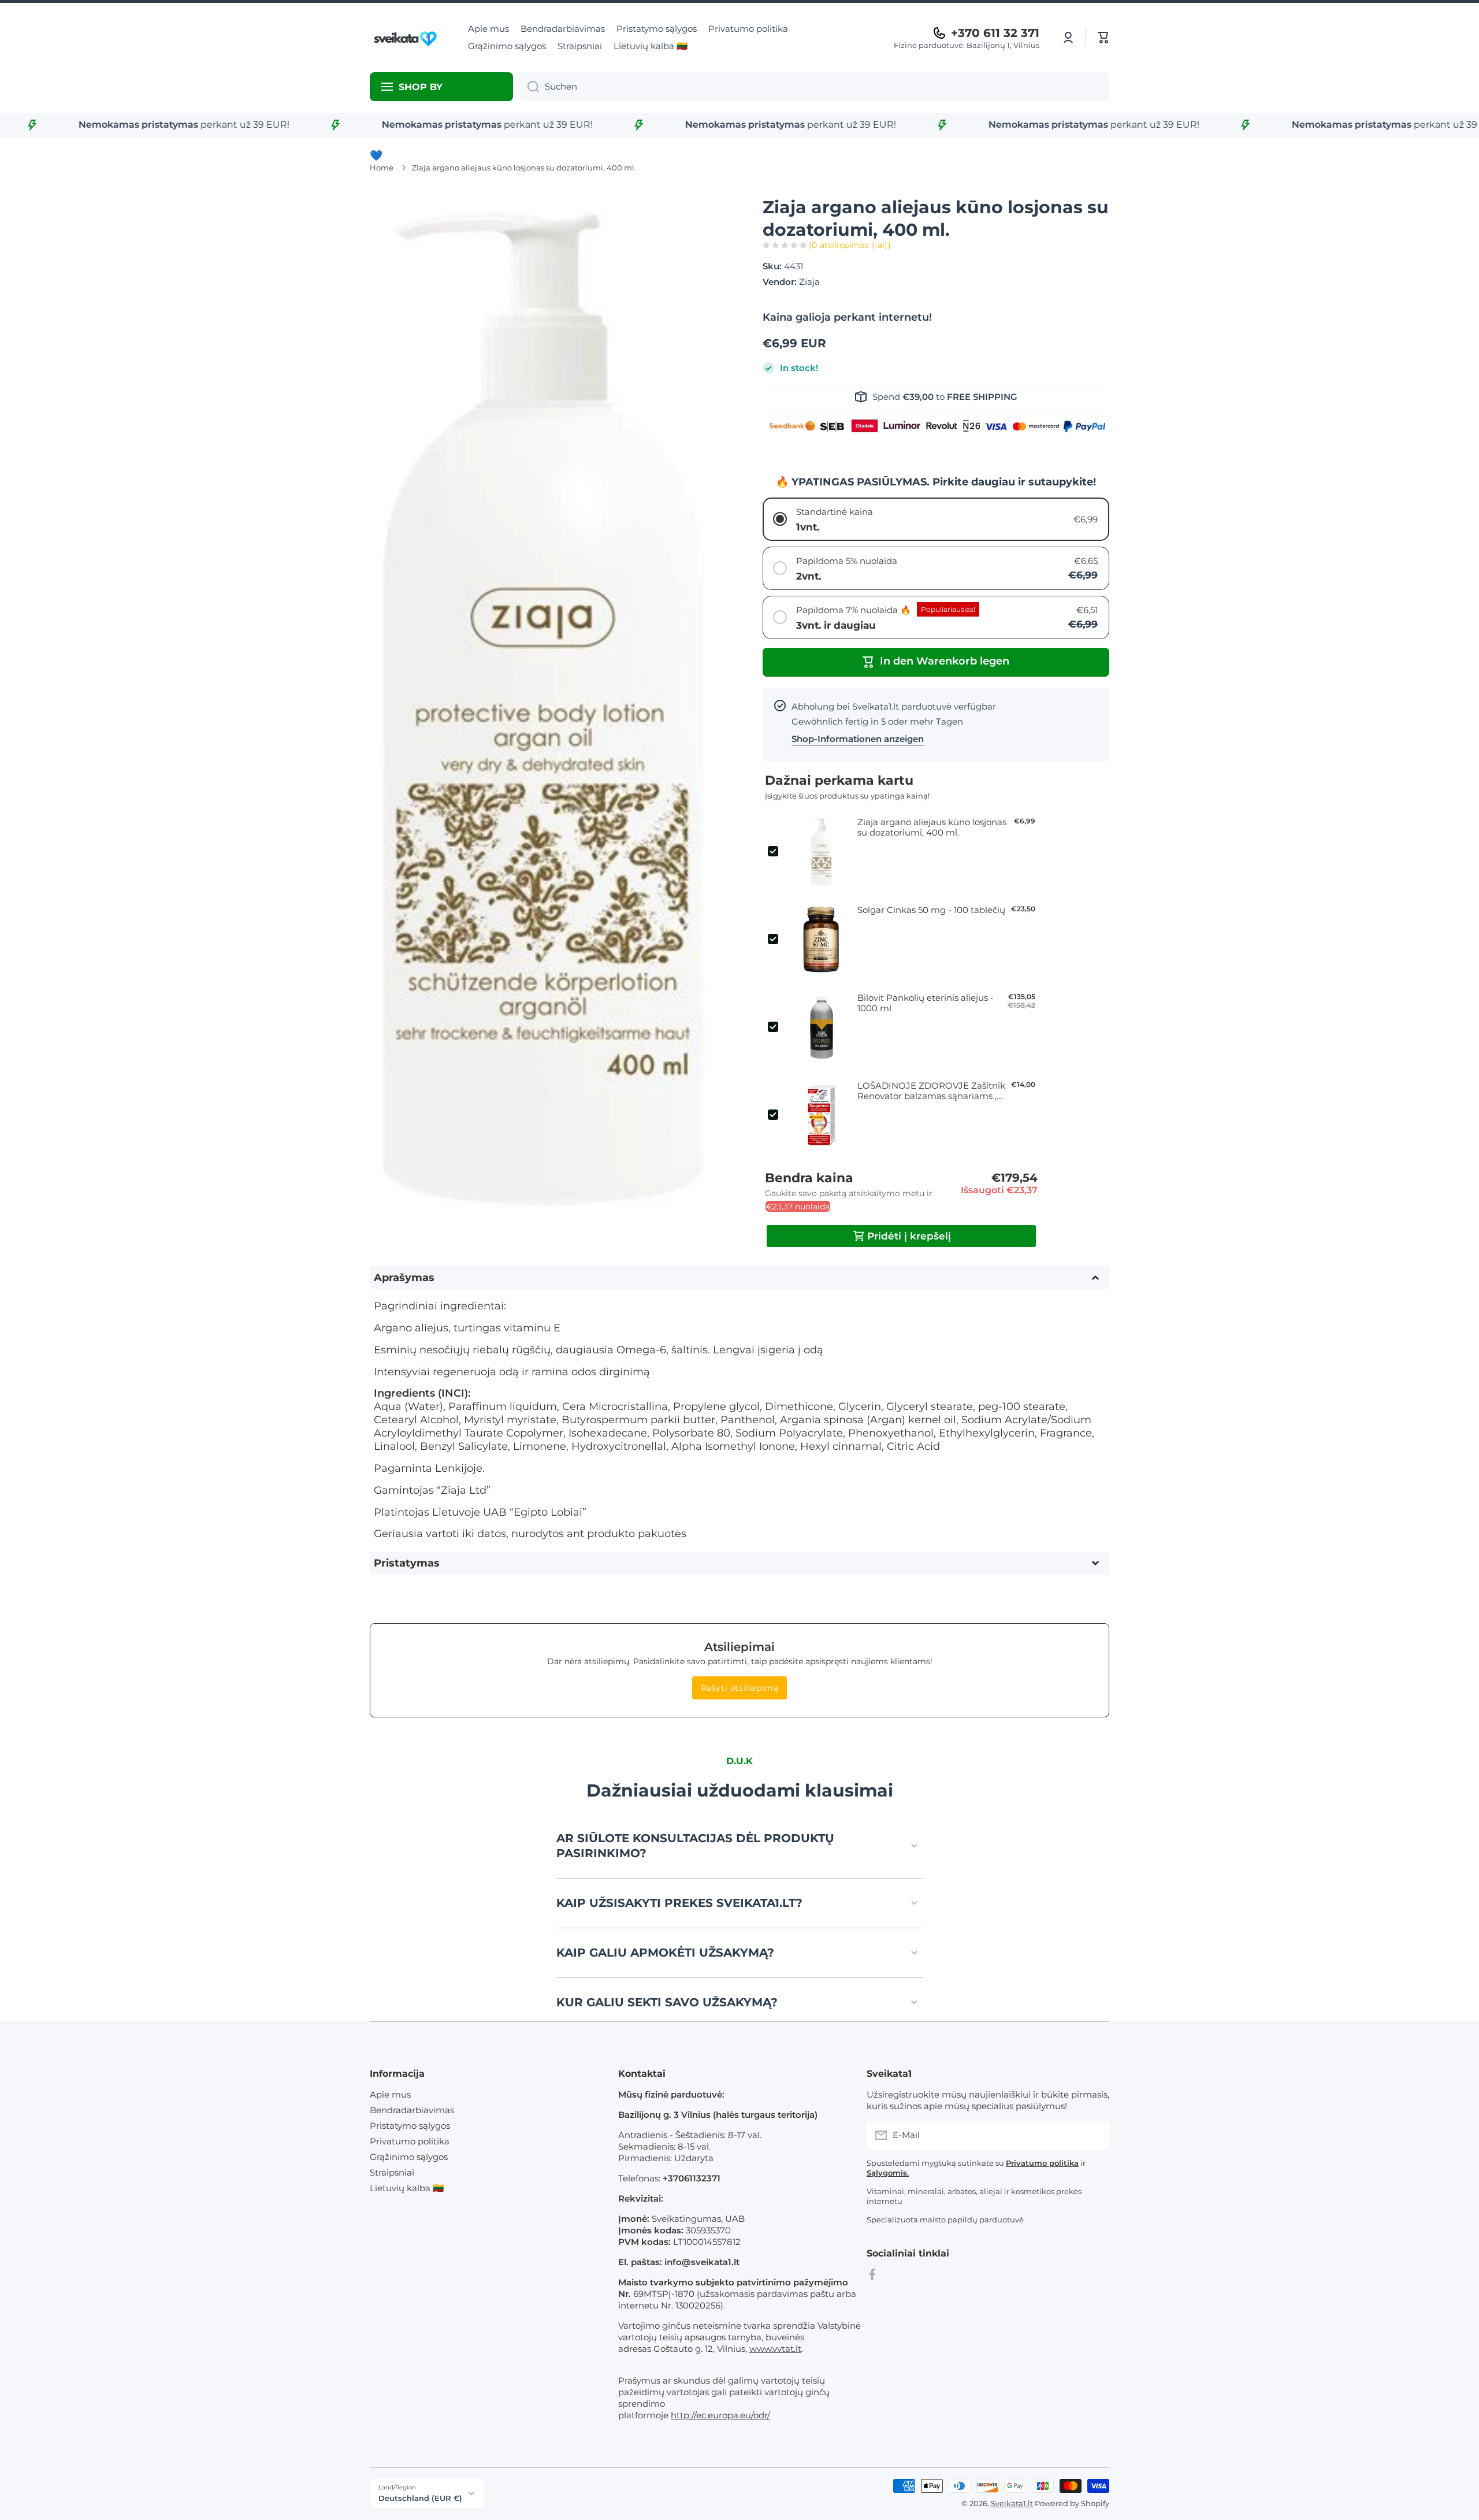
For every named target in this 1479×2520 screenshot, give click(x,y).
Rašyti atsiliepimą (740, 1688)
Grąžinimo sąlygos (409, 2157)
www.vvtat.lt (775, 2349)
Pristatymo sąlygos (410, 2126)
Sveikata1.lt (1012, 2503)
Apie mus (390, 2094)
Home (382, 168)
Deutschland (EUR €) (420, 2498)
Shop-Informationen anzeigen (858, 739)
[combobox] (814, 87)
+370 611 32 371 (995, 33)
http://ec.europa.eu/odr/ (720, 2415)
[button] (1103, 38)
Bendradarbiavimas (412, 2110)
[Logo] (407, 38)
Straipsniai (392, 2172)
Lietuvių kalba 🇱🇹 (407, 2188)
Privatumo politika (410, 2141)
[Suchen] (529, 87)
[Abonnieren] (1095, 2135)
